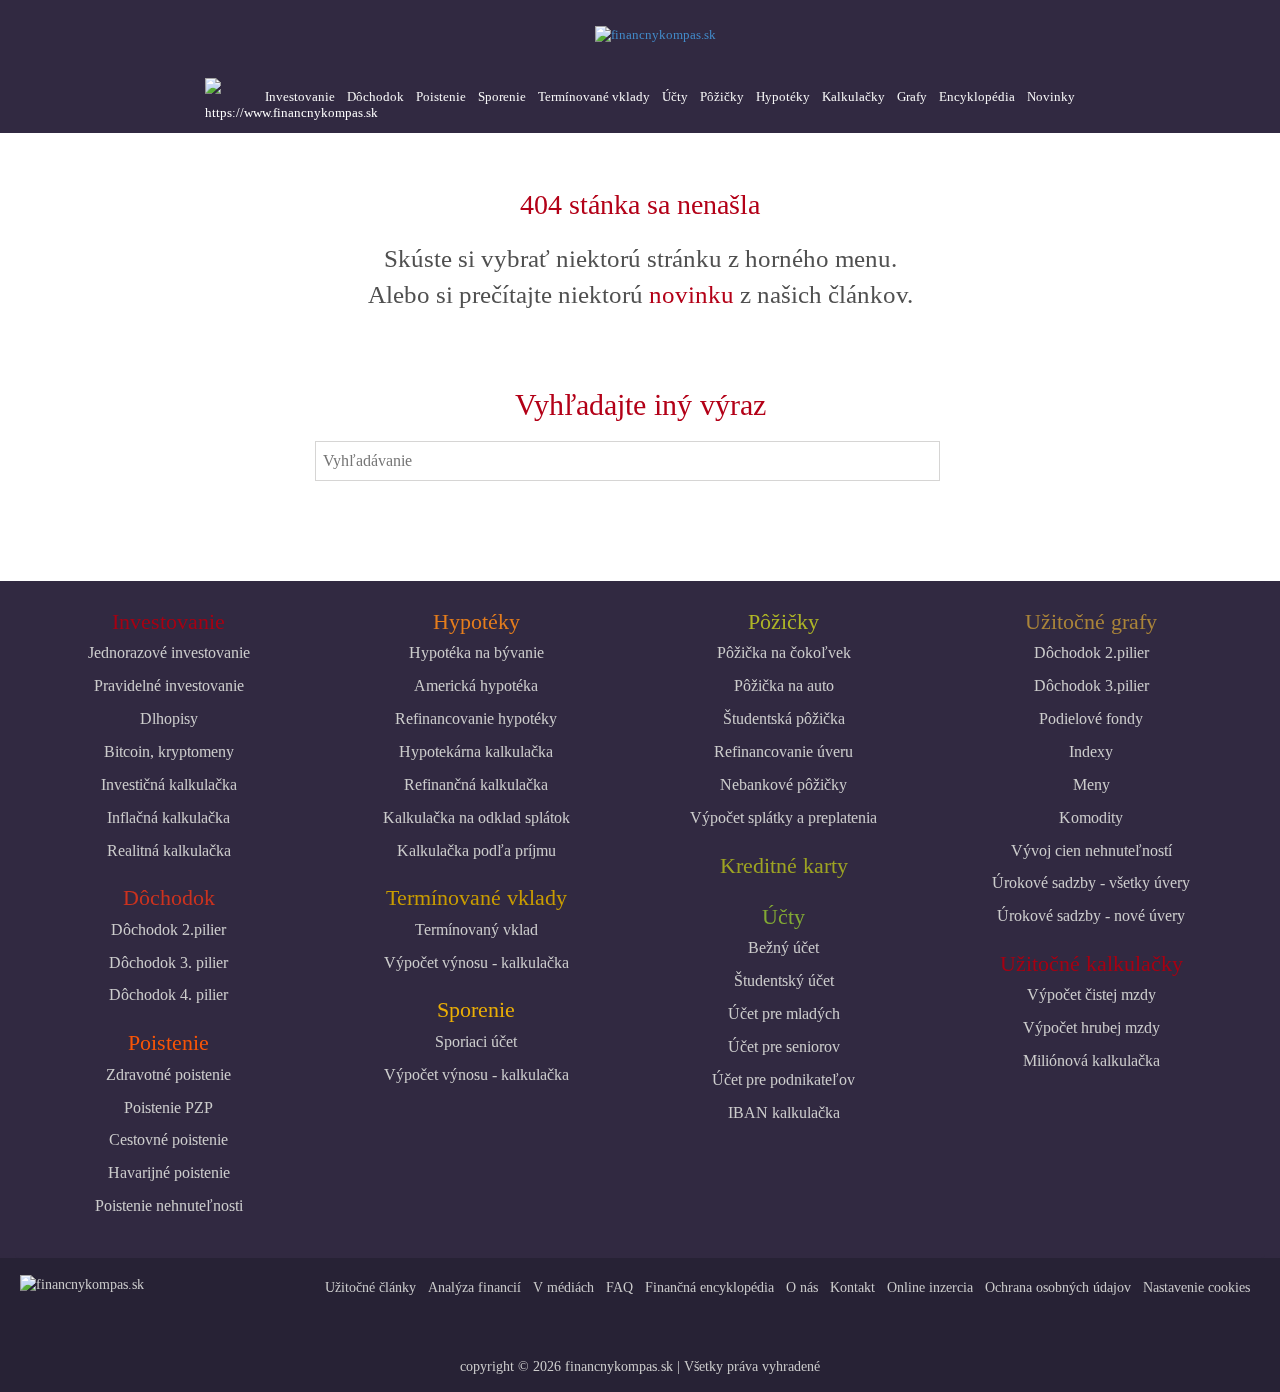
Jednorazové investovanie (169, 652)
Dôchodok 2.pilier (168, 929)
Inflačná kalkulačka (168, 817)
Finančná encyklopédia (709, 1287)
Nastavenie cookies (1196, 1287)
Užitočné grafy (1091, 621)
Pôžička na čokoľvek (784, 652)
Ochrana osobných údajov (1058, 1287)
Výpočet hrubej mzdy (1091, 1027)
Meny (1091, 784)
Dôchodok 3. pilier (168, 962)
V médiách (563, 1287)
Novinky (1051, 96)
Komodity (1091, 817)
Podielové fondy (1091, 718)
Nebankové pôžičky (783, 784)
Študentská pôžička (784, 718)
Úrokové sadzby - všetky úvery (1091, 882)
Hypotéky (783, 96)
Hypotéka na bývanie (476, 652)
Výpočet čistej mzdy (1091, 994)
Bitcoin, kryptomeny (169, 751)
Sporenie (502, 96)
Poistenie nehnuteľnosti (169, 1205)
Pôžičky (722, 96)
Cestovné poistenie (168, 1139)
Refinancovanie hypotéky (476, 718)
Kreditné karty (784, 865)
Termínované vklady (594, 96)
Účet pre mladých (784, 1013)
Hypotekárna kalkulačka (476, 751)
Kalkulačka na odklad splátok (476, 817)
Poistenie (441, 96)
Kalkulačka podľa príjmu (476, 850)
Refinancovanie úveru (783, 751)
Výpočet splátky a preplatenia (783, 817)
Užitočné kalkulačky (1091, 963)
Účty (675, 96)
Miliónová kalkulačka (1091, 1060)
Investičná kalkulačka (169, 784)
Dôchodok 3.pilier (1091, 685)
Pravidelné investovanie (169, 685)
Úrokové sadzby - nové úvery (1091, 915)
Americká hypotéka (476, 685)
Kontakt (852, 1287)
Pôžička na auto (784, 685)
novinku (691, 294)
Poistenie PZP (168, 1107)
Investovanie (300, 96)
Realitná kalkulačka (169, 850)
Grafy (912, 96)
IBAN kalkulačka (784, 1112)
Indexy (1091, 751)
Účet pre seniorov (784, 1046)
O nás (802, 1287)
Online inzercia (930, 1287)
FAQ (619, 1287)
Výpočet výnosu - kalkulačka (476, 962)
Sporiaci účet (476, 1041)
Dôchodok (375, 96)
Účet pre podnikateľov (783, 1079)
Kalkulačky (853, 96)
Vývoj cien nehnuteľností (1091, 850)
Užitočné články (370, 1287)
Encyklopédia (977, 96)
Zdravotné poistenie (168, 1074)
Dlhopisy (169, 718)
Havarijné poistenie (169, 1172)
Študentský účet (784, 980)
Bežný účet (783, 947)
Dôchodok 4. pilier (168, 994)
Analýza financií (474, 1287)
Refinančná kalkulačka (476, 784)
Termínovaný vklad (476, 929)
